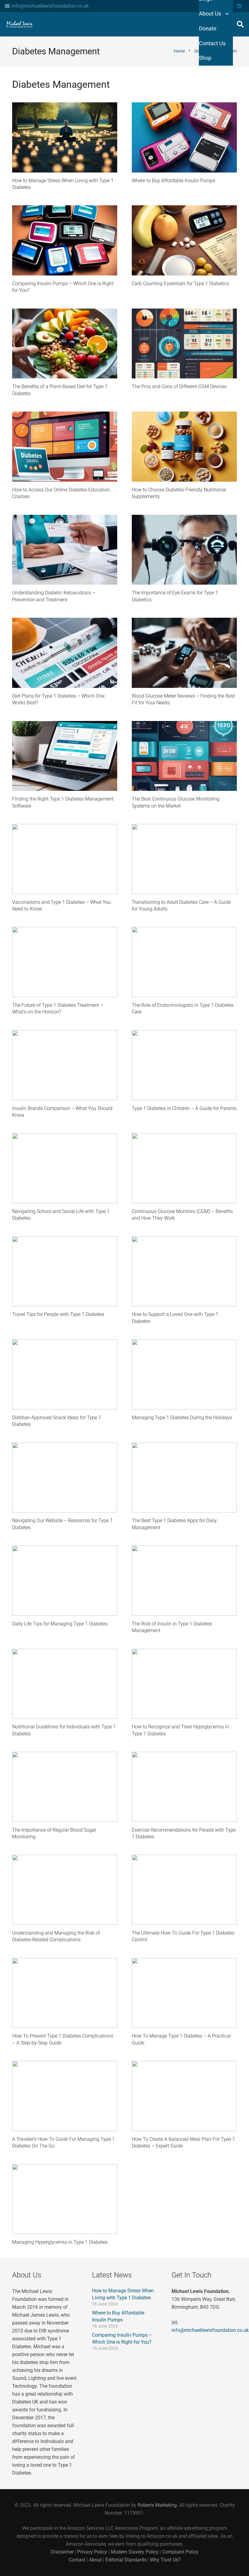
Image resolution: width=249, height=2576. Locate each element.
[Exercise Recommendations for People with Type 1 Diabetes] (184, 1787)
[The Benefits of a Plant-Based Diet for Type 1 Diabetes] (65, 344)
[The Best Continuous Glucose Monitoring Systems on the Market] (184, 756)
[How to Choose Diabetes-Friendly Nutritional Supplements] (184, 447)
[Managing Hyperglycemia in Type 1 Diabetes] (65, 2199)
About (95, 2560)
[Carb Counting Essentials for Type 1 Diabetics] (184, 240)
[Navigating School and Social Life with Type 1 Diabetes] (65, 1168)
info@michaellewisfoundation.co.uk (210, 2330)
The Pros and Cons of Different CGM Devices (179, 386)
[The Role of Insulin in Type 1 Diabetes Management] (184, 1581)
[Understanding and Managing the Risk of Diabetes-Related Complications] (65, 1890)
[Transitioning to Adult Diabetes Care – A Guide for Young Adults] (184, 859)
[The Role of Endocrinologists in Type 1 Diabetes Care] (184, 962)
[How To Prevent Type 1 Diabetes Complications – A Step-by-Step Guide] (65, 1993)
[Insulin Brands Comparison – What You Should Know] (65, 1065)
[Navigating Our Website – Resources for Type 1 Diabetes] (65, 1478)
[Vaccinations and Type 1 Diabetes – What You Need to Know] (65, 859)
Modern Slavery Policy (135, 2552)
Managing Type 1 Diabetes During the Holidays (182, 1418)
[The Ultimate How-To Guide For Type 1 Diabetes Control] (184, 1890)
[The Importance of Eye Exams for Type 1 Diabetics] (184, 550)
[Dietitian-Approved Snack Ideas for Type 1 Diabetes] (65, 1374)
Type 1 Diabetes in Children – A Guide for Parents (184, 1108)
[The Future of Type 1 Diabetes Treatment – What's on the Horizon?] (65, 962)
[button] (240, 24)
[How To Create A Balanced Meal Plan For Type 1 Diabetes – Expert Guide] (184, 2096)
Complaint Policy (180, 2552)
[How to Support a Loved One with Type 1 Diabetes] (184, 1271)
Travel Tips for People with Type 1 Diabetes (58, 1314)
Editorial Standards (126, 2560)
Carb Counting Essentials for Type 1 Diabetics (180, 284)
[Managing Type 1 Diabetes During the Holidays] (184, 1374)
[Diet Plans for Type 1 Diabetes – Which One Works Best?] (65, 653)
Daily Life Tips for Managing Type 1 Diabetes (60, 1624)
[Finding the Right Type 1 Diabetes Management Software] (65, 756)
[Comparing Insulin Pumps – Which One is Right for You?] (65, 240)
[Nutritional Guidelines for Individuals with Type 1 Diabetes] (65, 1684)
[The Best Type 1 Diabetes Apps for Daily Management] (184, 1478)
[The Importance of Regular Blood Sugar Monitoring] (65, 1787)
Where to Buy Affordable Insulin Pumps (174, 181)
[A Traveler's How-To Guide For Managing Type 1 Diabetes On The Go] (65, 2096)
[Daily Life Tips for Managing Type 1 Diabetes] (65, 1581)
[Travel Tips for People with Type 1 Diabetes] (65, 1271)
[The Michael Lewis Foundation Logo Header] (19, 24)
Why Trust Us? (165, 2560)
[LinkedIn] (239, 6)
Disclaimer (63, 2552)
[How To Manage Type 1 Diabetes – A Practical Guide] (184, 1993)
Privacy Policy (92, 2552)
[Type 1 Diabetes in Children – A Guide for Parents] (184, 1065)
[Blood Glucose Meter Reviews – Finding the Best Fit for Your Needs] (184, 653)
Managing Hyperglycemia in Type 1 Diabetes (60, 2242)
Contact (77, 2560)
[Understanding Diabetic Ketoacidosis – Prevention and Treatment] (65, 550)
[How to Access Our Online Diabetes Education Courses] (65, 447)
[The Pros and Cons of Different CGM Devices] (184, 344)
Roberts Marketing (157, 2505)
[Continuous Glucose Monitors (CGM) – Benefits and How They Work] (184, 1168)
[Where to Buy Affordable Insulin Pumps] (184, 137)
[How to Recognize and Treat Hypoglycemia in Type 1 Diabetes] (184, 1684)
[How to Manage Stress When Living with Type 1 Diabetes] (65, 137)
